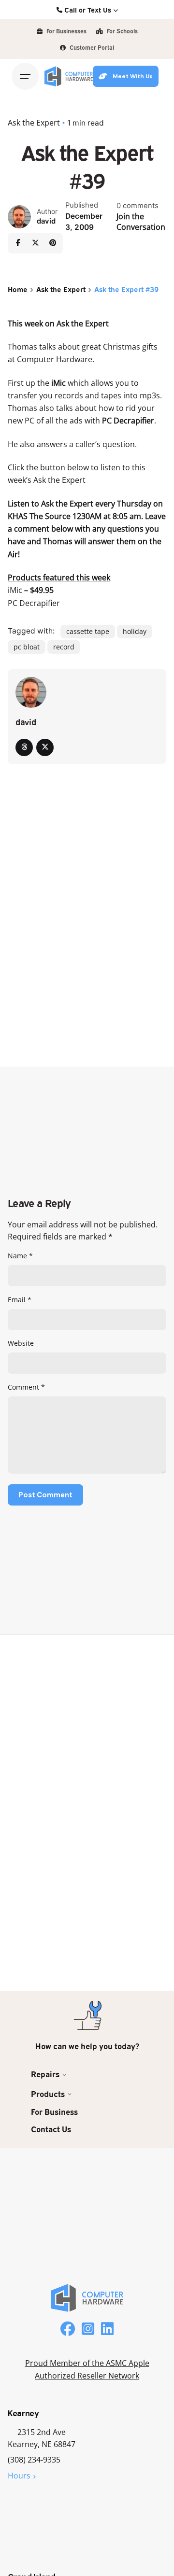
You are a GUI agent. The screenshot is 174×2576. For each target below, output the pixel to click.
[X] (35, 243)
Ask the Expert (34, 123)
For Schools (122, 31)
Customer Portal (91, 47)
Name (20, 1256)
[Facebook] (18, 243)
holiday (135, 631)
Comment (26, 1387)
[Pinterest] (53, 243)
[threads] (24, 747)
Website (21, 1343)
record (64, 647)
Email (20, 1300)
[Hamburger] (25, 76)
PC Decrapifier (34, 603)
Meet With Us (133, 76)
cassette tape (88, 631)
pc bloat (27, 647)
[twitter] (45, 747)
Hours (19, 2476)
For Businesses (66, 31)
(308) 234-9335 (34, 2460)
